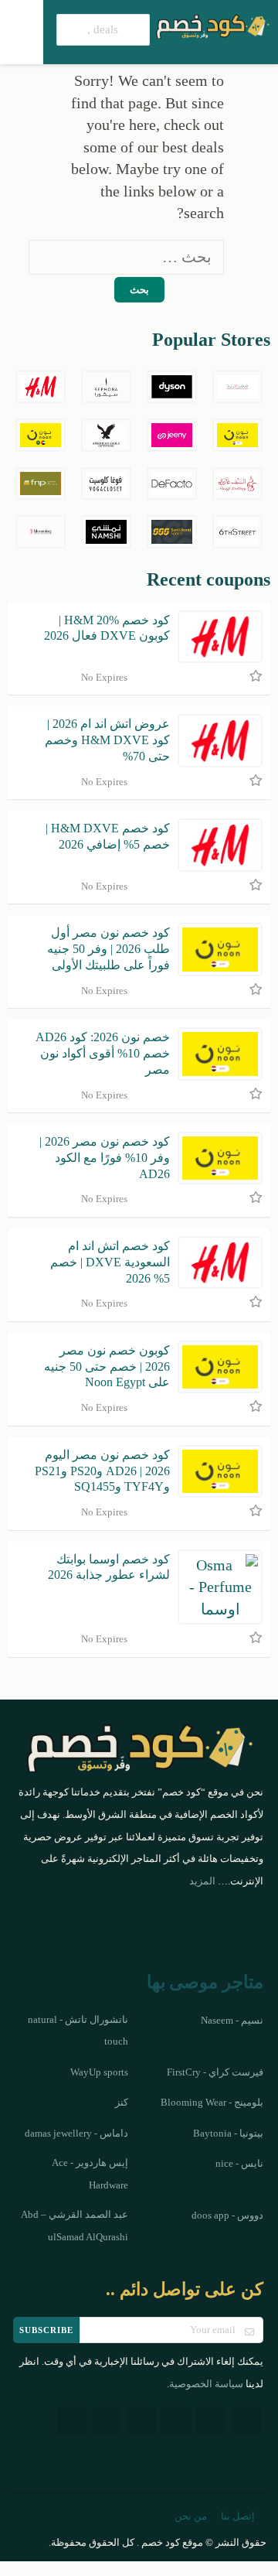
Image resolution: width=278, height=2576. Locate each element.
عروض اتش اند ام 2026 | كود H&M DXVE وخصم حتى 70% (107, 740)
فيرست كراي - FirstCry (215, 2072)
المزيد (202, 1881)
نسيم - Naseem (232, 2021)
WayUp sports (99, 2072)
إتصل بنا (238, 2516)
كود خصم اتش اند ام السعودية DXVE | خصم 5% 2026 (110, 1262)
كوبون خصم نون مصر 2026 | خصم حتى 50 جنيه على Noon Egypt (107, 1367)
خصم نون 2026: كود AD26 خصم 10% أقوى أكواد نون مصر (103, 1053)
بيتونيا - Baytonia (228, 2134)
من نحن (191, 2516)
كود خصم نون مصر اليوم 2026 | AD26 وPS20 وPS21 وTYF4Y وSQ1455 (102, 1471)
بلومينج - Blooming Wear (212, 2103)
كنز (122, 2103)
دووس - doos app (227, 2216)
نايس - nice (239, 2164)
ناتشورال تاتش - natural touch (78, 2031)
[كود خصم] (212, 25)
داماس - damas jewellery (76, 2134)
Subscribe (46, 2330)
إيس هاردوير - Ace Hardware (90, 2174)
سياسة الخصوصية (206, 2384)
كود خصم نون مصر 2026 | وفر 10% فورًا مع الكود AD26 (105, 1158)
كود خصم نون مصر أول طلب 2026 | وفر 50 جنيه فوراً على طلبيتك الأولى (108, 949)
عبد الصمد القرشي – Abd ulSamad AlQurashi (75, 2226)
